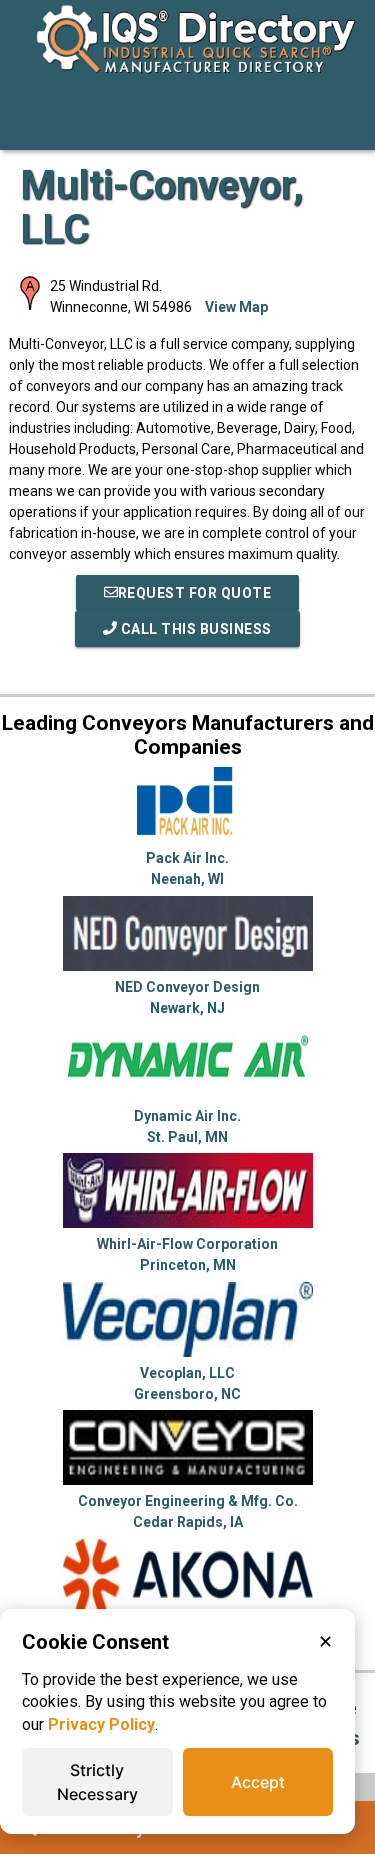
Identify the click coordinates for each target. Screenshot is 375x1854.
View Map (236, 307)
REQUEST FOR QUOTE (195, 593)
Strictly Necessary (97, 1782)
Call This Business (194, 629)
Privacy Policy (101, 1724)
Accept (258, 1782)
